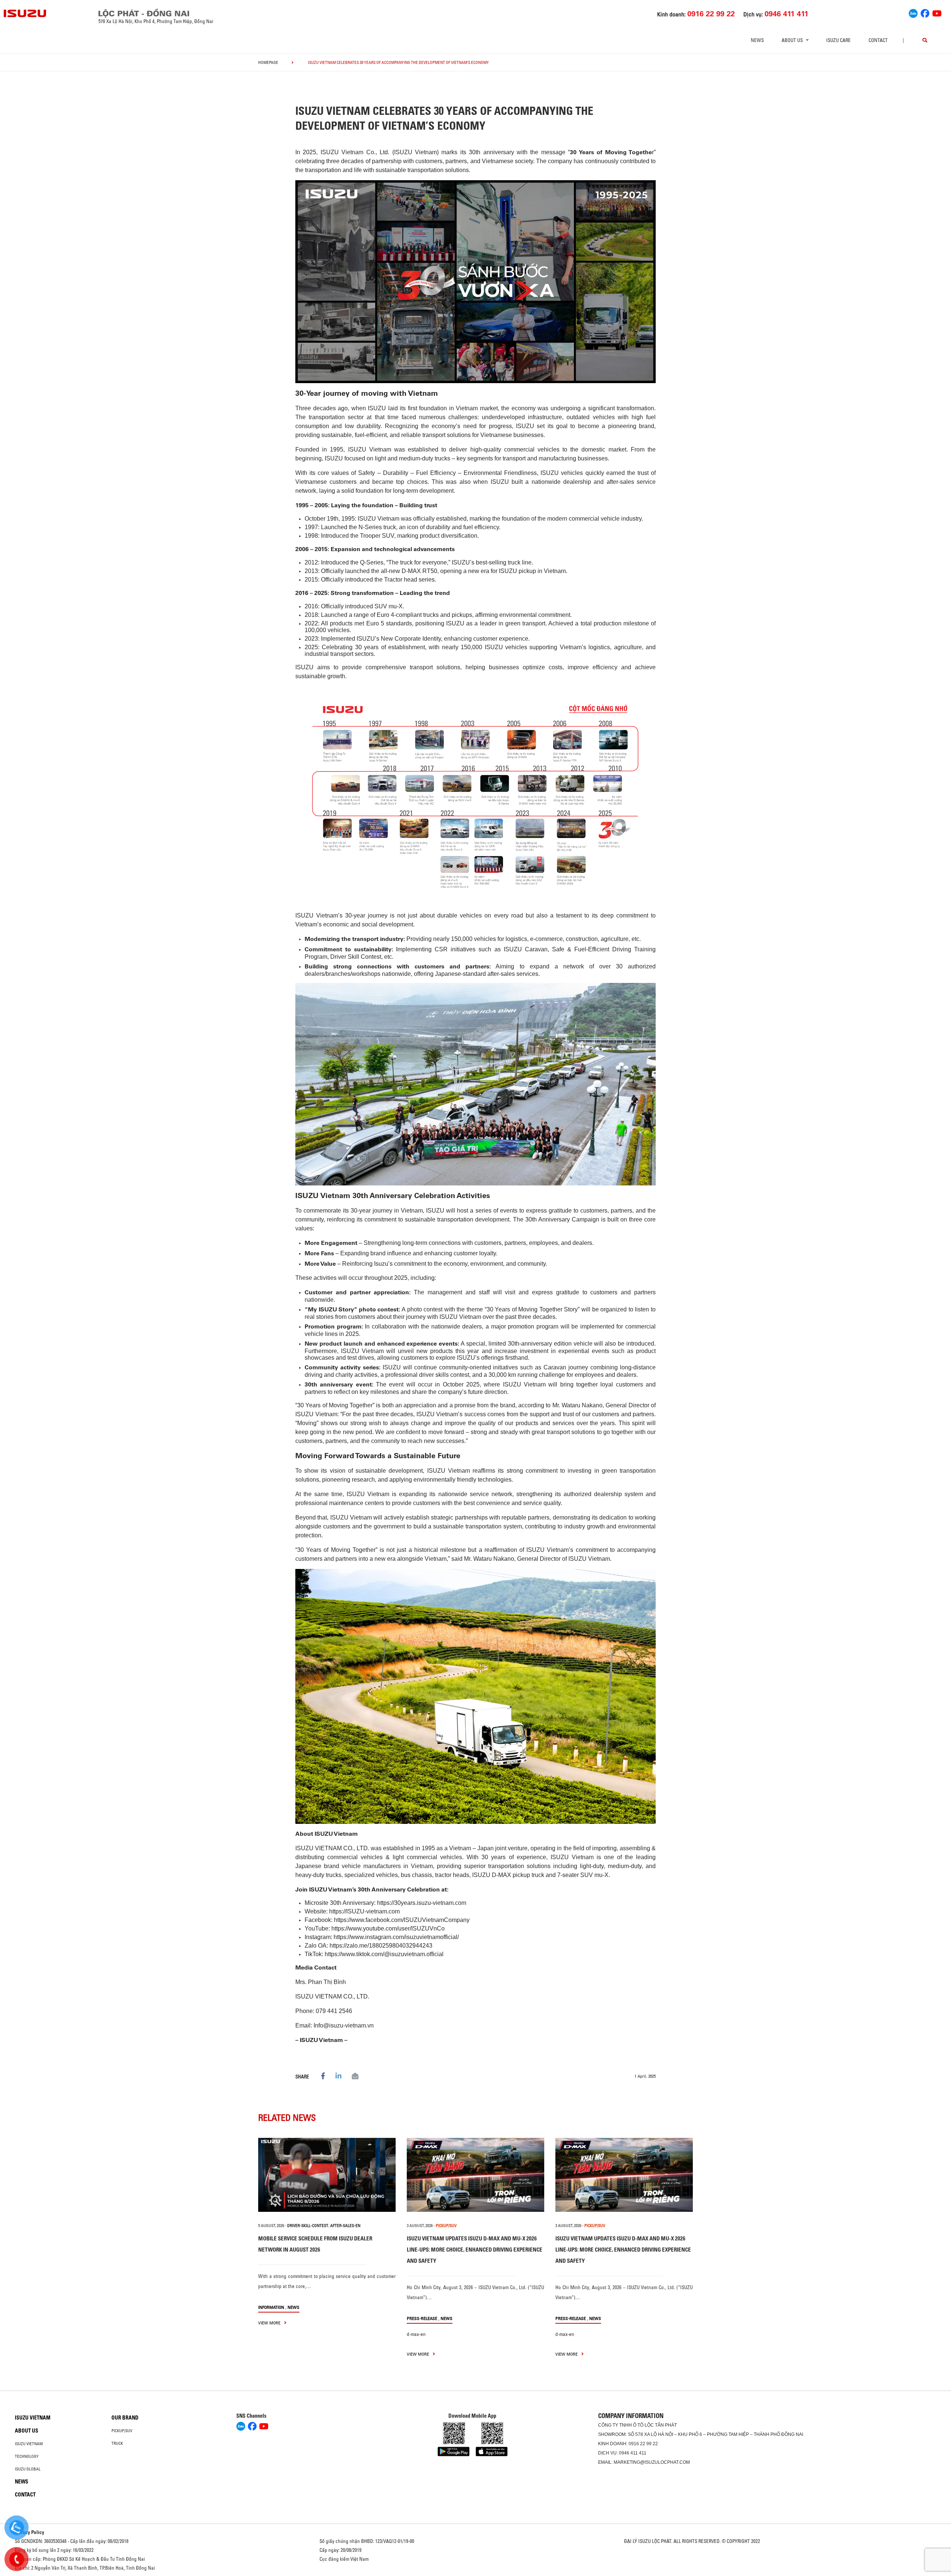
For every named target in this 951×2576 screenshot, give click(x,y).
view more (270, 2323)
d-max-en (416, 2334)
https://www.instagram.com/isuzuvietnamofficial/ (396, 1937)
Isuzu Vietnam (33, 2418)
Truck (117, 2443)
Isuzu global (28, 2469)
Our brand (125, 2418)
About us (27, 2431)
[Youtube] (937, 13)
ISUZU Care (838, 40)
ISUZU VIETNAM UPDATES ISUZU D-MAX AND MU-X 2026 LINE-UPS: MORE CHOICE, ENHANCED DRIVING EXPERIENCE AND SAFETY (475, 2250)
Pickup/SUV (122, 2431)
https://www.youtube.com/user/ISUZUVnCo (388, 1928)
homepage (268, 62)
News (757, 40)
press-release (422, 2318)
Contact (878, 40)
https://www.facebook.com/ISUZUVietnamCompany (402, 1920)
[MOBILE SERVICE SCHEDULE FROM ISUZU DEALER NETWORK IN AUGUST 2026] (327, 2175)
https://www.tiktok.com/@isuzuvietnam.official (384, 1954)
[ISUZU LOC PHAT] (25, 13)
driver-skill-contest (308, 2226)
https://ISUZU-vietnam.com (364, 1911)
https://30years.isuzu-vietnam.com (422, 1903)
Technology (27, 2456)
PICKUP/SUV (446, 2226)
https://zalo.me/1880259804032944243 (381, 1946)
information (271, 2307)
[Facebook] (925, 13)
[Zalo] (913, 13)
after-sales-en (345, 2226)
